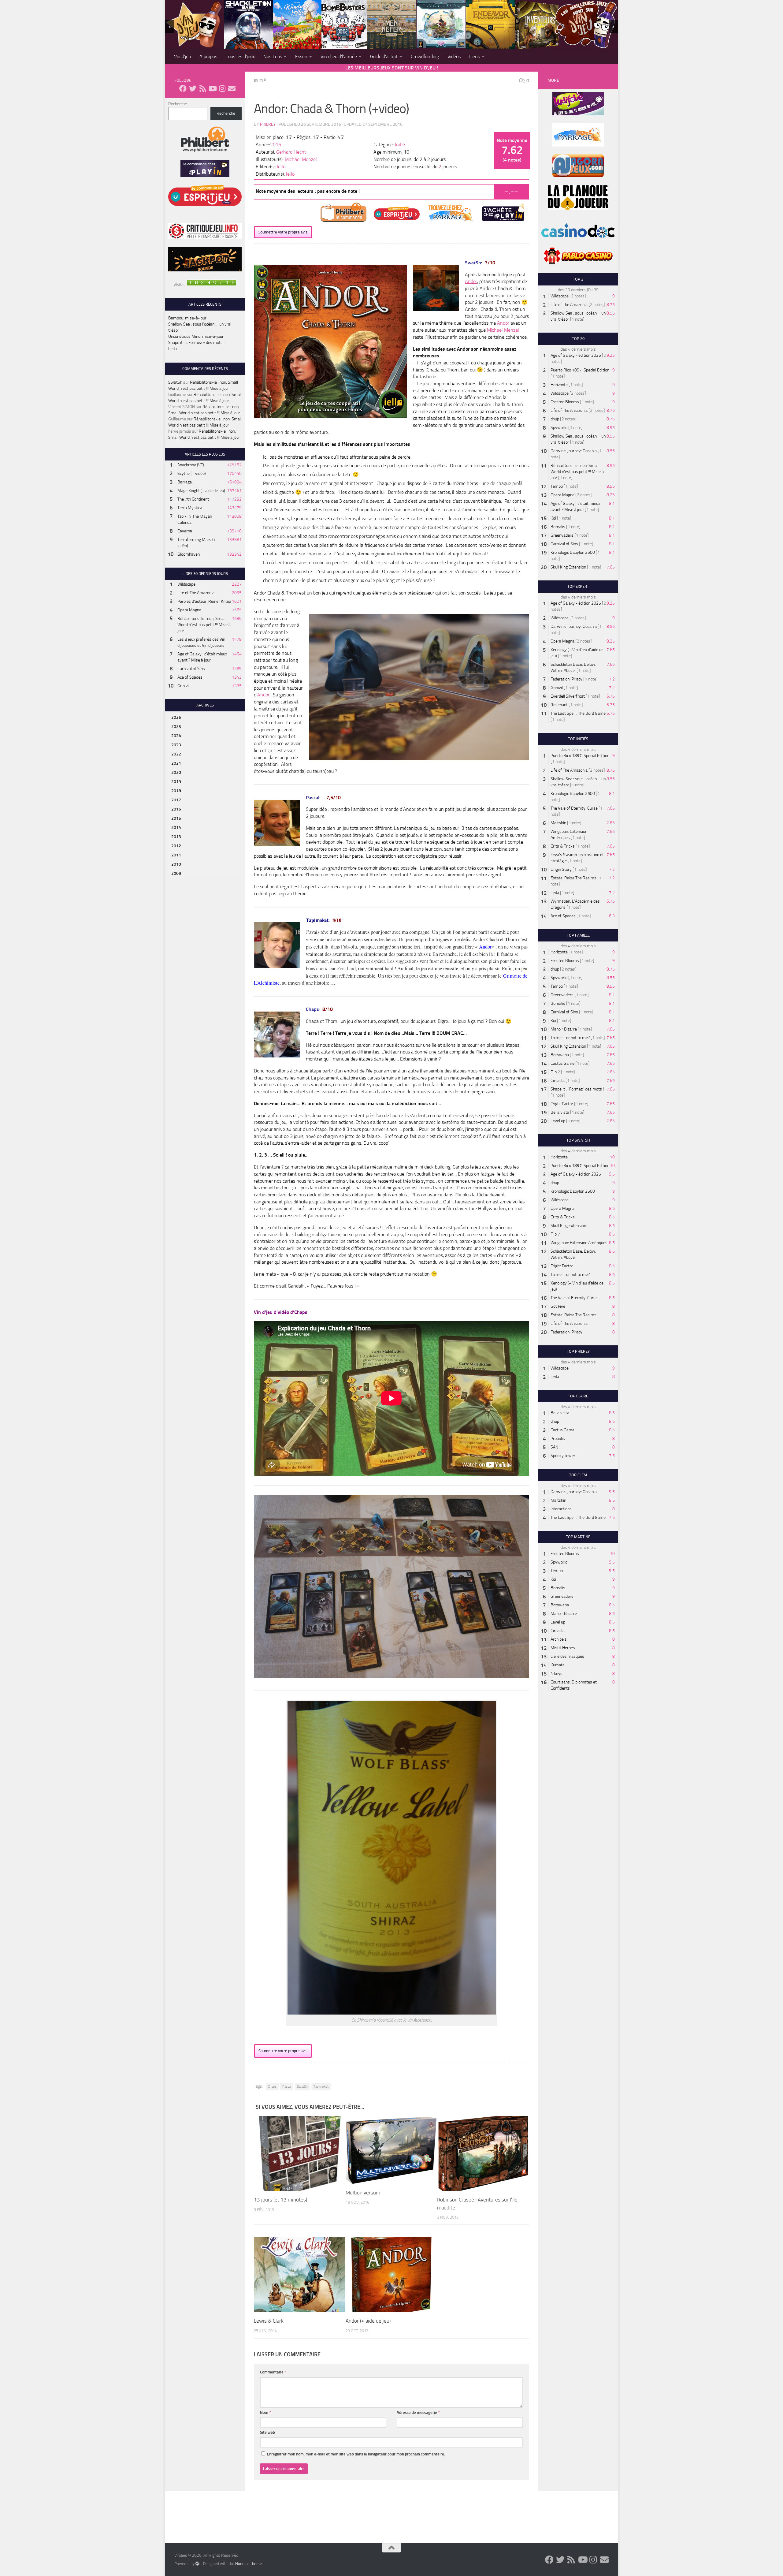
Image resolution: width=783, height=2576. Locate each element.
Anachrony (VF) (191, 465)
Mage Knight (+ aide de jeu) (201, 491)
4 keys (557, 1674)
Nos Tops (273, 56)
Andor (471, 281)
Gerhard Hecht (291, 152)
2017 (176, 800)
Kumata (558, 1665)
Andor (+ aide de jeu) (368, 2321)
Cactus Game (562, 1063)
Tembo (557, 486)
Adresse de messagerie (418, 2412)
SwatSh (302, 2087)
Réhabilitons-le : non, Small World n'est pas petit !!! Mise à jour (204, 625)
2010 (176, 864)
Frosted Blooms (565, 402)
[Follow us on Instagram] (222, 88)
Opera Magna (189, 610)
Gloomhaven (189, 554)
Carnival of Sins (191, 669)
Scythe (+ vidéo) (192, 473)
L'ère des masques (567, 1656)
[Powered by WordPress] (197, 2563)
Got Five (558, 1306)
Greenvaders (562, 535)
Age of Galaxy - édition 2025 (576, 355)
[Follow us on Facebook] (183, 88)
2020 (176, 772)
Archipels (559, 1639)
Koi (553, 518)
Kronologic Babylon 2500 (573, 552)
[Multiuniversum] (391, 2150)
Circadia (558, 1081)
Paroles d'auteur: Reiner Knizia (204, 601)
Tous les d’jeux (240, 56)
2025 (176, 727)
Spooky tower (563, 1456)
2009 (176, 873)
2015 (176, 818)
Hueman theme (249, 2564)
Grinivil (184, 686)
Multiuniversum (363, 2193)
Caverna (185, 531)
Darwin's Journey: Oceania (574, 451)
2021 (176, 763)
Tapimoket (321, 2087)
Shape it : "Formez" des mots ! (577, 1089)
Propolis (558, 1439)
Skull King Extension (568, 567)
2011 (176, 855)
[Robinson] (483, 2154)
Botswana (560, 1055)
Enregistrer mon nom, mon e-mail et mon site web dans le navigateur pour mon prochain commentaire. (356, 2454)
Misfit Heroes (563, 1648)
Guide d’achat (384, 56)
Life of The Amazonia (196, 593)
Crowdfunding (425, 56)
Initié (260, 81)
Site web (267, 2432)
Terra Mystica (190, 508)
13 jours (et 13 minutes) (280, 2200)
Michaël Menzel (503, 330)
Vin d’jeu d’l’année (339, 56)
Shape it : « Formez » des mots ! (196, 343)
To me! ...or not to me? (570, 1038)
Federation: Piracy (566, 679)
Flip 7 (555, 1072)
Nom (265, 2412)
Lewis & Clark (269, 2321)
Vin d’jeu (182, 56)
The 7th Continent (193, 499)
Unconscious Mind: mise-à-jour (196, 336)
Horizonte (559, 385)
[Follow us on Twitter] (193, 88)
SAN (554, 1447)
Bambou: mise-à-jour (187, 318)
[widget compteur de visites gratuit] (212, 285)
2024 (176, 736)
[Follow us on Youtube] (212, 88)
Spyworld (559, 428)
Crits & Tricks (563, 846)
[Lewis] (300, 2275)
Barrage (185, 482)
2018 (176, 791)
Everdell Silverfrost (568, 696)
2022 (176, 754)
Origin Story (561, 869)
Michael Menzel (301, 159)
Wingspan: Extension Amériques (579, 1243)
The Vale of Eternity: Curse (574, 808)
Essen (301, 56)
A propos (208, 56)
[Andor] (391, 2275)
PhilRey (268, 124)
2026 (176, 717)
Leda (173, 349)
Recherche (178, 104)
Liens (475, 56)
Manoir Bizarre (564, 1029)
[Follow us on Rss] (202, 88)
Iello (281, 167)
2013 (176, 837)
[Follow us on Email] (232, 88)
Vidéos (454, 56)
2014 (176, 828)
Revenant (559, 705)
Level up (558, 1121)
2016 (276, 145)
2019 (176, 782)
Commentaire (273, 2372)
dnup (555, 419)
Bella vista (560, 1112)
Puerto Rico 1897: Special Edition (580, 370)
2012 (176, 846)
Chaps (272, 2087)
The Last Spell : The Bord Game (578, 713)
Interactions (561, 1509)
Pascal (287, 2087)
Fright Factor (562, 1104)
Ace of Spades (190, 677)
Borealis (558, 527)
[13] (300, 2154)
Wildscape (186, 584)
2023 (176, 745)
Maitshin (558, 823)
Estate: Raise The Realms (573, 878)
